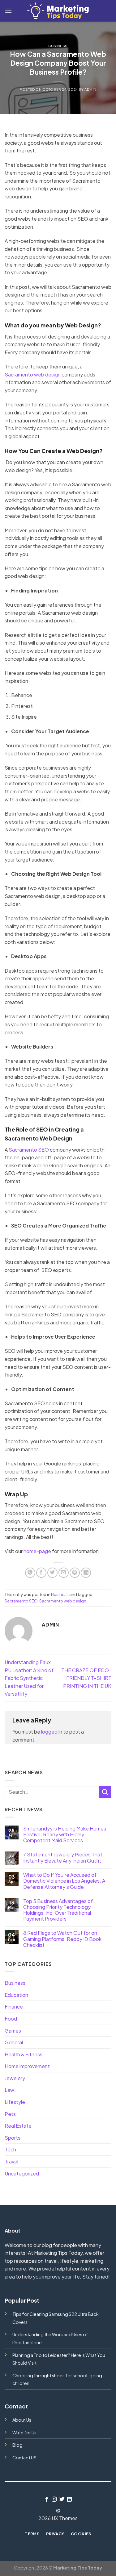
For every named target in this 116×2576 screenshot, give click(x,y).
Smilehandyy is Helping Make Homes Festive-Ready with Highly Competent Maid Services (65, 1834)
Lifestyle (15, 2102)
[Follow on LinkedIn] (69, 2499)
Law (9, 2090)
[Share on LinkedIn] (86, 1573)
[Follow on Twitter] (62, 2499)
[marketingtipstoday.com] (58, 11)
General (14, 2042)
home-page (37, 1551)
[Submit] (105, 1792)
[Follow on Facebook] (47, 2499)
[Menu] (8, 11)
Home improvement (27, 2066)
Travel (11, 2161)
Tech (10, 2149)
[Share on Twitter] (52, 1573)
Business (58, 46)
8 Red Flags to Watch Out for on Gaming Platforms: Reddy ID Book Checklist (62, 1939)
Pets (10, 2114)
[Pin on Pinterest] (75, 1573)
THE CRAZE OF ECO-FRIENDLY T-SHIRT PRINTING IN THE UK (86, 1678)
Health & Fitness (24, 2054)
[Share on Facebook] (41, 1573)
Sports (13, 2138)
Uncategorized (22, 2173)
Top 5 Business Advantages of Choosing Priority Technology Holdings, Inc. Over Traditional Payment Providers (58, 1910)
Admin (90, 89)
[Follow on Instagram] (54, 2499)
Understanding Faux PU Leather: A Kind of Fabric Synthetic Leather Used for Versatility (29, 1678)
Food (11, 2019)
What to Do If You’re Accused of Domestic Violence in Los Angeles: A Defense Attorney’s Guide (64, 1881)
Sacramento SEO (29, 1150)
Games (13, 2031)
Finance (14, 2007)
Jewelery (15, 2078)
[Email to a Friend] (64, 1573)
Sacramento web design (33, 374)
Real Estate (18, 2126)
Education (16, 1995)
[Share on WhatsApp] (30, 1573)
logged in (52, 1732)
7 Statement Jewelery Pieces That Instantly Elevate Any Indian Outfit (63, 1857)
